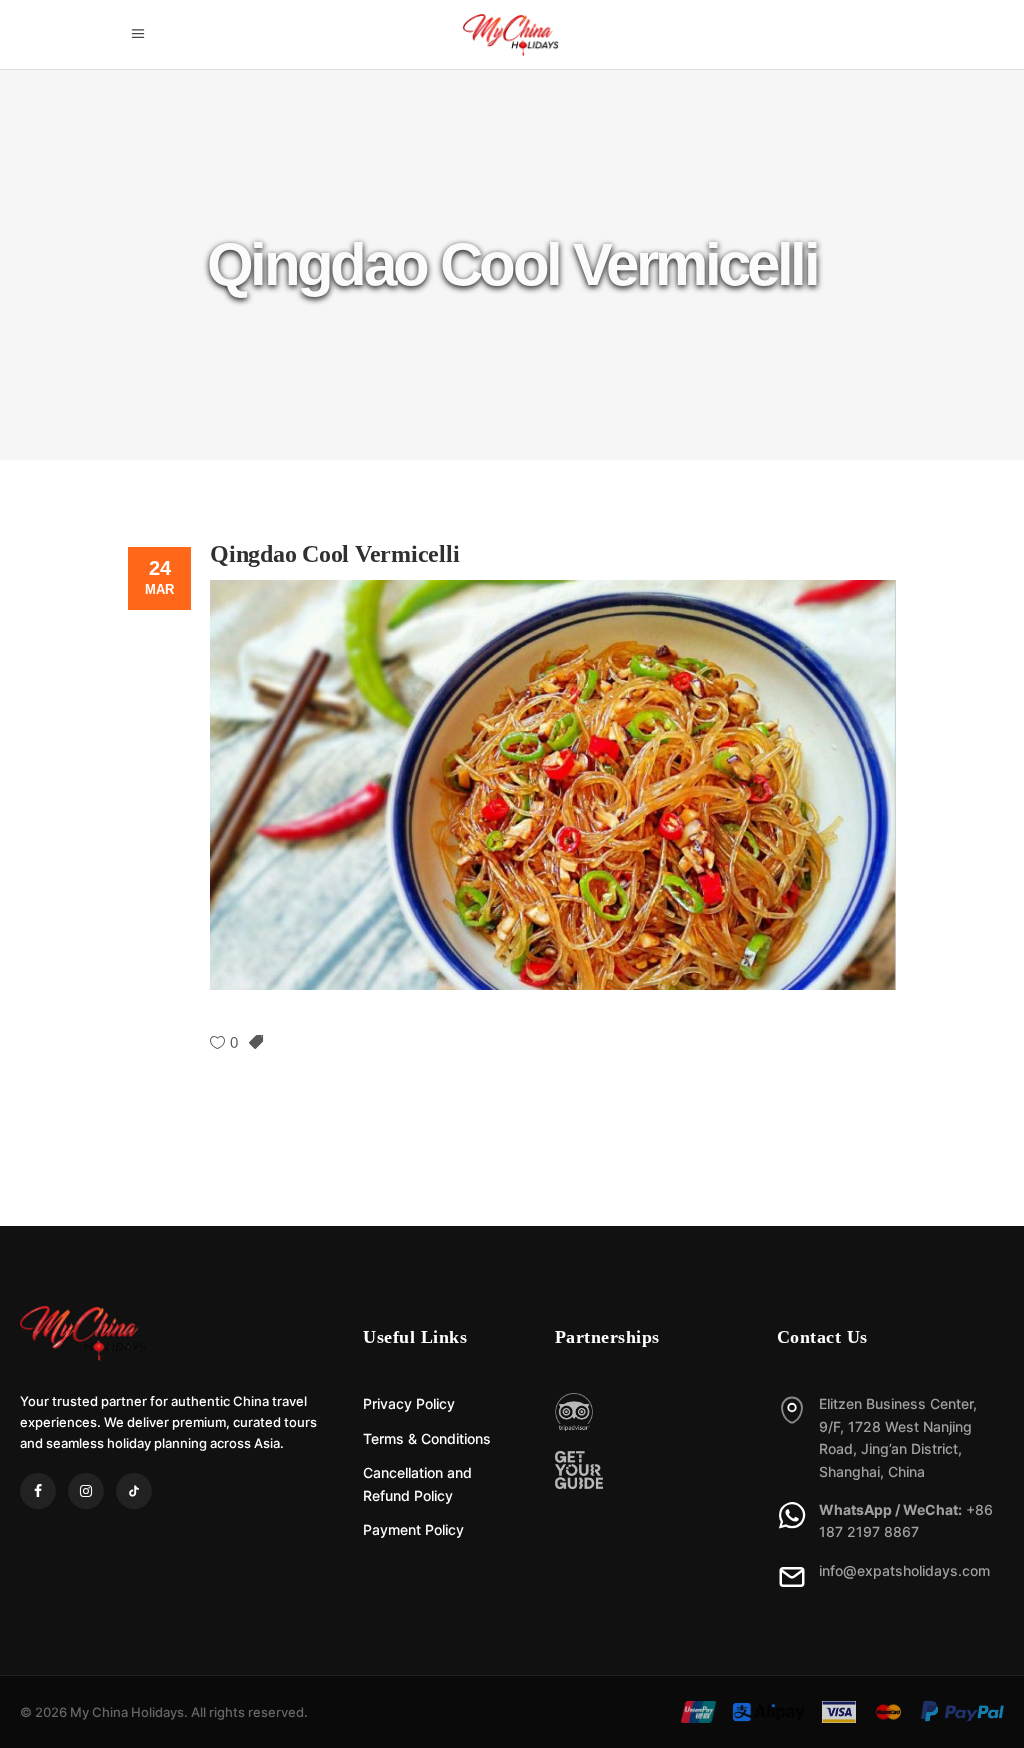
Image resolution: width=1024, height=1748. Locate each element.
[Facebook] (38, 1491)
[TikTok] (134, 1491)
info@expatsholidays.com (904, 1570)
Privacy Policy (409, 1403)
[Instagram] (86, 1491)
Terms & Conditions (427, 1438)
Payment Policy (413, 1529)
